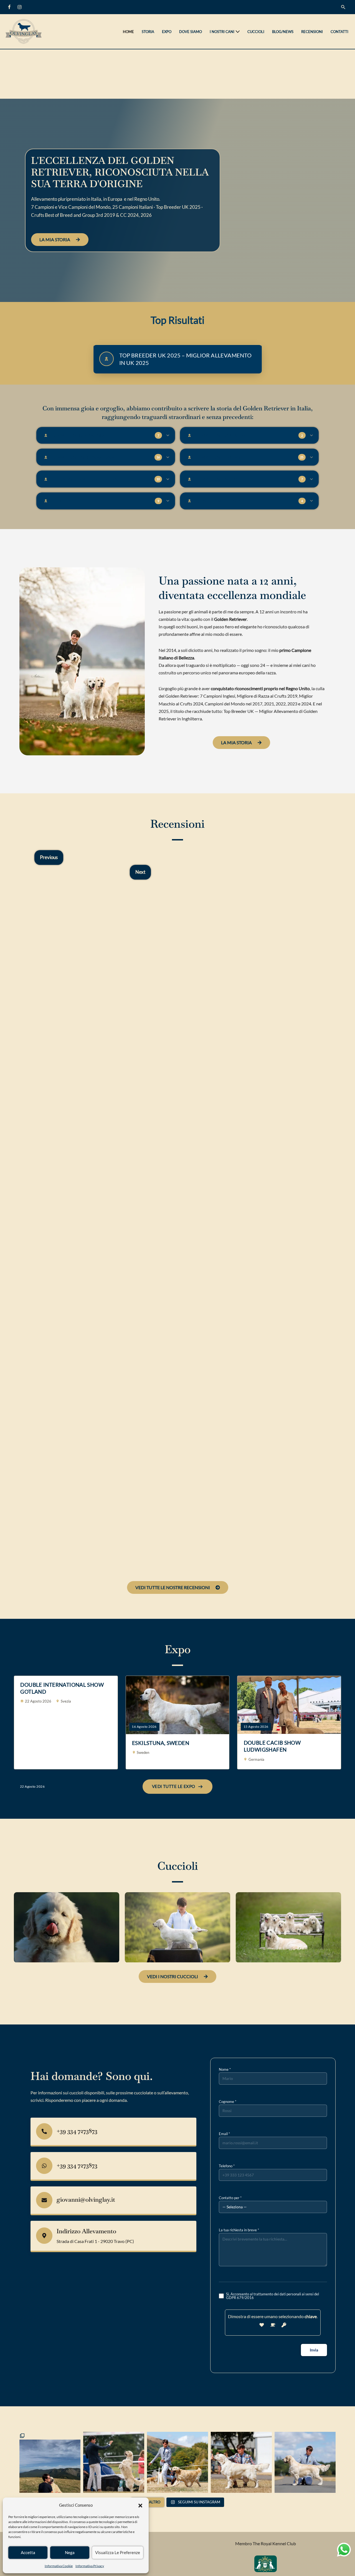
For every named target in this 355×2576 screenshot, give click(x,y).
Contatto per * (230, 2198)
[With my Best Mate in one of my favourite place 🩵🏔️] (50, 2462)
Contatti (339, 32)
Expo (167, 32)
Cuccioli (256, 32)
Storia (148, 32)
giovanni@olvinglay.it (86, 2199)
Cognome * (228, 2102)
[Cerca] (343, 7)
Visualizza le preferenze (118, 2552)
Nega (70, 2552)
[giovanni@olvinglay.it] (44, 2200)
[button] (140, 2505)
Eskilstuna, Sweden (161, 1743)
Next (140, 872)
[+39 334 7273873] (44, 2131)
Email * (224, 2134)
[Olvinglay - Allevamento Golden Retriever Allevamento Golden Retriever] (25, 31)
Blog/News (283, 32)
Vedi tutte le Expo (174, 1786)
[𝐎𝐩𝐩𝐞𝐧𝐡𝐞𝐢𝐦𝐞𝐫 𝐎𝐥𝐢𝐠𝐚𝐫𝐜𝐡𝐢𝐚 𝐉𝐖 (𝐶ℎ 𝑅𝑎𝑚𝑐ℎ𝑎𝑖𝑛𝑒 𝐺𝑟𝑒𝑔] (305, 2462)
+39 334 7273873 (77, 2131)
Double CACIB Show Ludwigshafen (272, 1746)
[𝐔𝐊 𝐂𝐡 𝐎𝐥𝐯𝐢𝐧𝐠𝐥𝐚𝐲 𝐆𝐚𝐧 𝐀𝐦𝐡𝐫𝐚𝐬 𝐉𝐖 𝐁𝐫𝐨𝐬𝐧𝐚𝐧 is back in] (241, 2462)
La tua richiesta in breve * (239, 2230)
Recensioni (312, 32)
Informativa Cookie (59, 2566)
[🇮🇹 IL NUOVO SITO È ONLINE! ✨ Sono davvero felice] (114, 2462)
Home (128, 32)
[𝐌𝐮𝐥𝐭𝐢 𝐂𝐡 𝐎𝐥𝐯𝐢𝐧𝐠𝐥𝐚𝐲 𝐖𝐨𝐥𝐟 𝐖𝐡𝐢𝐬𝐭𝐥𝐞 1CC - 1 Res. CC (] (177, 2462)
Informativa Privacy (90, 2566)
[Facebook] (9, 7)
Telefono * (227, 2166)
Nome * (225, 2069)
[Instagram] (20, 7)
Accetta (28, 2552)
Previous (49, 857)
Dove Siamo (191, 32)
